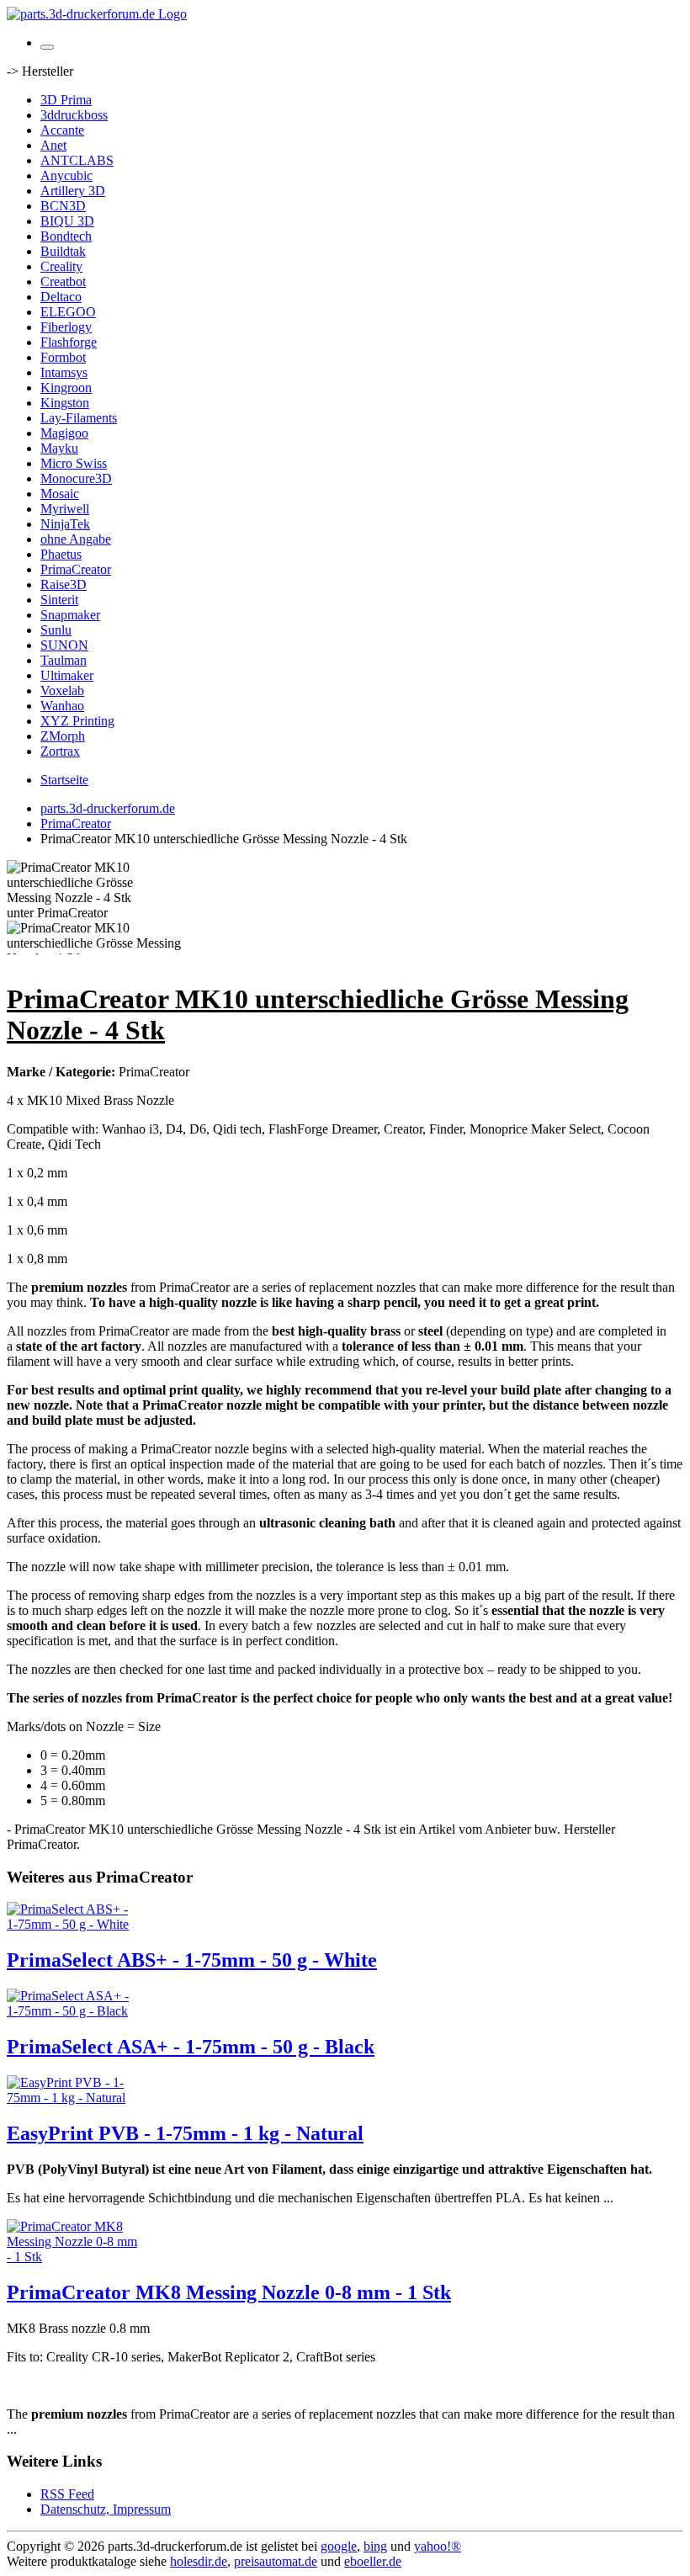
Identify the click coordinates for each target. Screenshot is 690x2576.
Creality (61, 266)
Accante (62, 130)
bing (375, 2546)
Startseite (64, 780)
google (339, 2546)
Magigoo (64, 433)
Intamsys (64, 372)
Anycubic (66, 175)
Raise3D (64, 584)
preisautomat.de (276, 2561)
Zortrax (60, 751)
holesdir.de (199, 2561)
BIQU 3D (67, 221)
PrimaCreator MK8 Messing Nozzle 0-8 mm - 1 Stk (229, 2292)
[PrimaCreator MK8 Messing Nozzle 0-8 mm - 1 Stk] (74, 2257)
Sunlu (56, 630)
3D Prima (66, 100)
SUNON (64, 645)
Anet (53, 145)
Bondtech (66, 236)
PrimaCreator (76, 569)
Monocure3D (76, 478)
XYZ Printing (77, 721)
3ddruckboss (74, 115)
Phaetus (61, 554)
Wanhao (62, 706)
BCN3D (63, 206)
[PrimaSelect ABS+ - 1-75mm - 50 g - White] (74, 1924)
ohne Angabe (76, 539)
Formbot (63, 357)
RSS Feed (67, 2494)
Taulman (64, 660)
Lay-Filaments (79, 418)
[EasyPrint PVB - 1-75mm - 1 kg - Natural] (74, 2098)
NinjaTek (65, 524)
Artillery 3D (73, 191)
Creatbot (63, 282)
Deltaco (61, 297)
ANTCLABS (77, 160)
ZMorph (63, 736)
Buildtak (63, 251)
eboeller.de (373, 2561)
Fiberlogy (66, 327)
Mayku (59, 448)
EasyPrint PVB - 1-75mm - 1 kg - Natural (185, 2133)
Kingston (65, 403)
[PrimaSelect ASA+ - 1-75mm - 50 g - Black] (74, 2011)
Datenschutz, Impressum (106, 2509)
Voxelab (62, 690)
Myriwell (65, 509)
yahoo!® (438, 2546)
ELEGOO (68, 312)
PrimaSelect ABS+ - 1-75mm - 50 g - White (192, 1960)
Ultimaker (67, 675)
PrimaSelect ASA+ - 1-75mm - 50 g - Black (191, 2047)
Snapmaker (70, 615)
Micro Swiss (74, 463)
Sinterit (59, 600)
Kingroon (66, 388)
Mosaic (60, 494)
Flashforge (69, 342)
